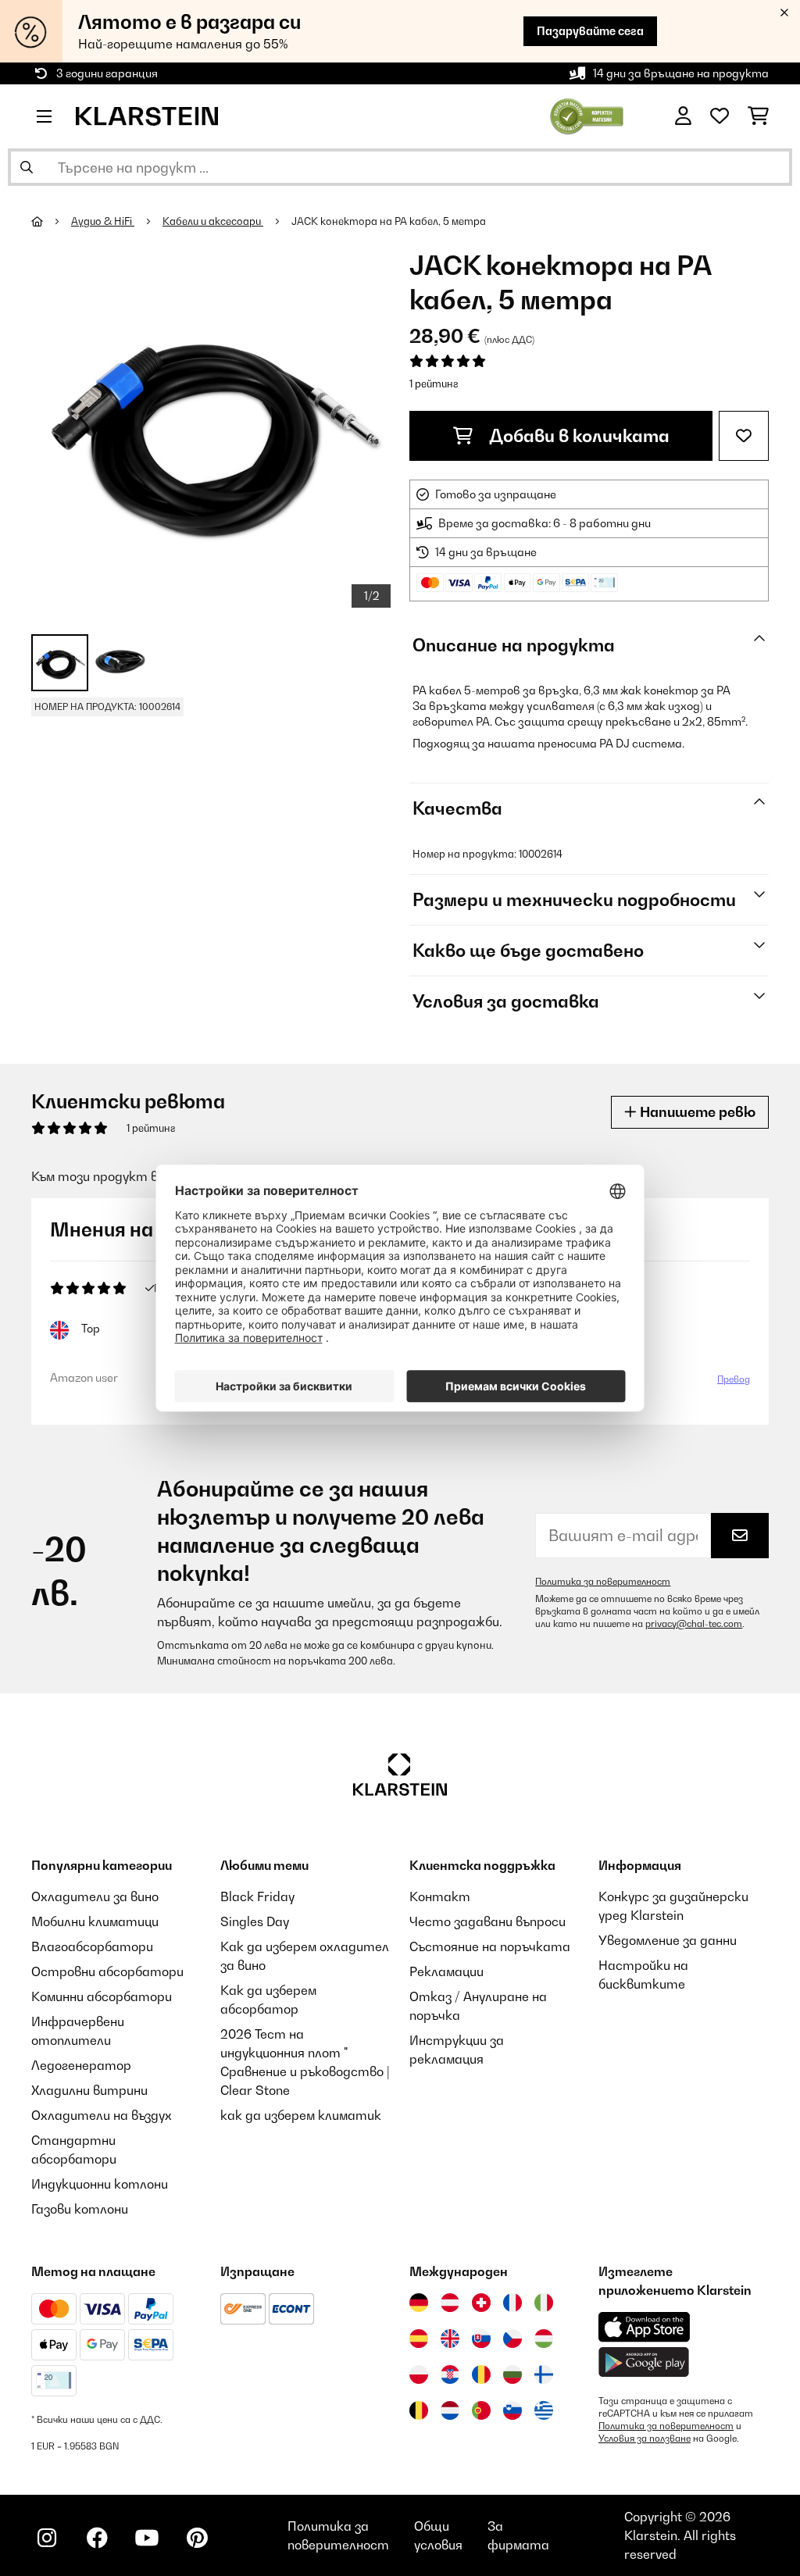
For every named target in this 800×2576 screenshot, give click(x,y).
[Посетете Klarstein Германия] (419, 2303)
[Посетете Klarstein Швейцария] (481, 2303)
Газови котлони (80, 2209)
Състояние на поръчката (490, 1946)
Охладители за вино (95, 1896)
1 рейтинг (434, 384)
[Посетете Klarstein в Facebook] (97, 2538)
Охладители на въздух (102, 2115)
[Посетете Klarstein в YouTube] (147, 2538)
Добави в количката (577, 436)
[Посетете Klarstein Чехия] (512, 2339)
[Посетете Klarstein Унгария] (544, 2339)
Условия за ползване (645, 2439)
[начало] (51, 221)
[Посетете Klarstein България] (512, 2374)
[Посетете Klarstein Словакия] (481, 2339)
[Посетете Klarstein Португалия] (481, 2410)
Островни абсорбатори (107, 1971)
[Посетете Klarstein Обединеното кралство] (450, 2339)
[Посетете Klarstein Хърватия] (450, 2374)
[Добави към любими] (744, 436)
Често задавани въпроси (487, 1921)
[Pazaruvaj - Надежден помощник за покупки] (587, 115)
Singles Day (255, 1921)
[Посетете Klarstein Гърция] (544, 2411)
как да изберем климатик (301, 2115)
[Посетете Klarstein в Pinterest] (197, 2538)
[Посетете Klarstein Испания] (419, 2339)
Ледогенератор (81, 2065)
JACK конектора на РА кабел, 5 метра (389, 221)
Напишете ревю (696, 1112)
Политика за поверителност (603, 1582)
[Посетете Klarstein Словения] (512, 2410)
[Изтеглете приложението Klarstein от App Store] (645, 2327)
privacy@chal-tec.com (694, 1624)
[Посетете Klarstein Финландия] (544, 2374)
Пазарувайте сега (590, 31)
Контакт (440, 1896)
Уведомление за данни (668, 1940)
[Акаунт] (683, 116)
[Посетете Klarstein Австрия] (450, 2303)
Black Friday (257, 1896)
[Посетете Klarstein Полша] (419, 2374)
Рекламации (446, 1971)
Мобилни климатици (95, 1921)
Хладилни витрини (89, 2090)
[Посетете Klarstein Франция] (512, 2303)
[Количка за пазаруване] (758, 116)
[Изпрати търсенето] (27, 167)
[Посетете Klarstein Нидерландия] (450, 2410)
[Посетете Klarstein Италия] (544, 2303)
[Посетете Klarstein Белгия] (419, 2410)
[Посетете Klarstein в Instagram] (47, 2538)
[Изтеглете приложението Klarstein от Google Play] (644, 2362)
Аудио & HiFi (103, 221)
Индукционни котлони (100, 2184)
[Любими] (720, 116)
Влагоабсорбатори (92, 1946)
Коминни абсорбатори (102, 1996)
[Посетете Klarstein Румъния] (481, 2374)
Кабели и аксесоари (213, 221)
